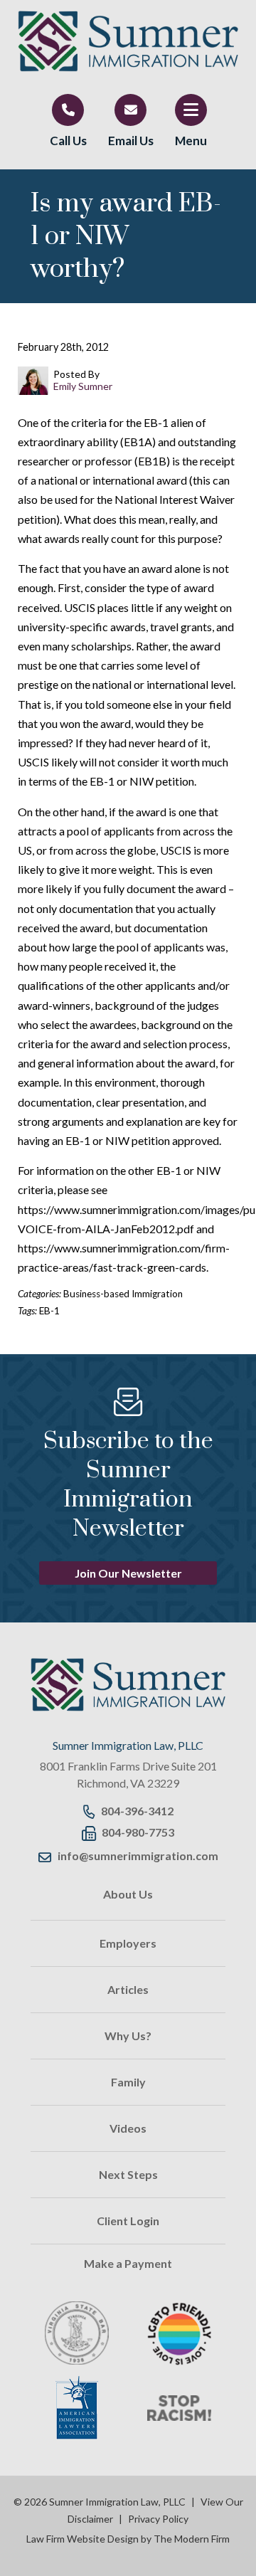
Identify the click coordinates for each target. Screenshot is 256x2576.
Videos (128, 2128)
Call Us (68, 141)
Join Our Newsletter (128, 1573)
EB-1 (49, 1311)
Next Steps (128, 2174)
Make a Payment (128, 2263)
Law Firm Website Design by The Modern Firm (128, 2539)
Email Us (131, 141)
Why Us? (128, 2036)
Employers (128, 1943)
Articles (128, 1989)
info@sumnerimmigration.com (138, 1856)
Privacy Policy (158, 2519)
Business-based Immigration (123, 1294)
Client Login (128, 2221)
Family (128, 2082)
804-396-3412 (137, 1811)
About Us (128, 1894)
